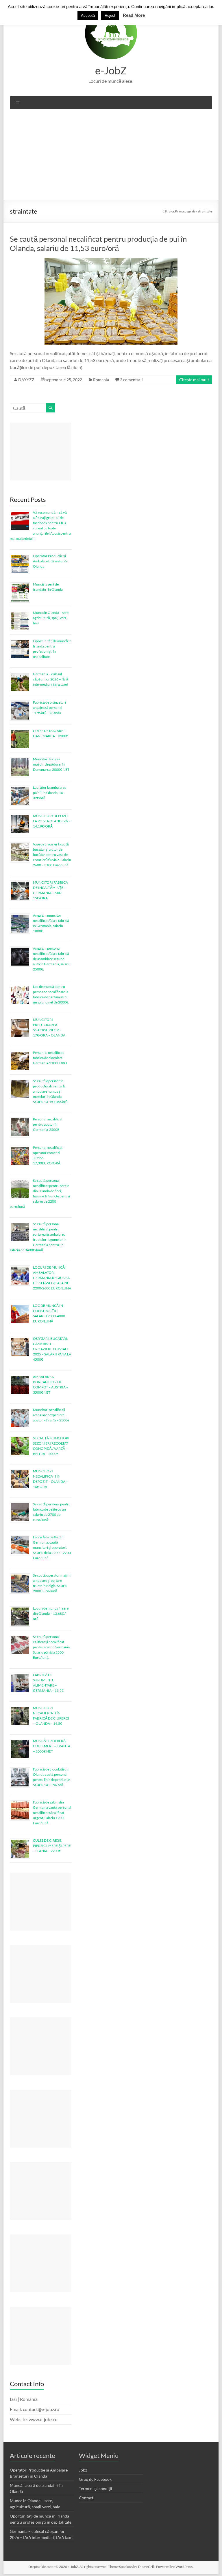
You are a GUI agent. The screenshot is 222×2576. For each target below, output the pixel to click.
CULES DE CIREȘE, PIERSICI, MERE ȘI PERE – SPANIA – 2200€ (52, 1846)
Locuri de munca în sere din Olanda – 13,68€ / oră (51, 1613)
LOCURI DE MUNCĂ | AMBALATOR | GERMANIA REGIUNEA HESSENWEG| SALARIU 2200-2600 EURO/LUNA (52, 1278)
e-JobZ (111, 70)
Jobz (83, 2470)
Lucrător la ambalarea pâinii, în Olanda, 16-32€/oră (50, 793)
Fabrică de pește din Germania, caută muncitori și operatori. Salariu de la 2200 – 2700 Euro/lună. (52, 1547)
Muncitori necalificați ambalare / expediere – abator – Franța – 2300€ (51, 1415)
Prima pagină (185, 211)
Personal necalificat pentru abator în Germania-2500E (48, 1124)
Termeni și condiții (96, 2488)
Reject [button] (110, 15)
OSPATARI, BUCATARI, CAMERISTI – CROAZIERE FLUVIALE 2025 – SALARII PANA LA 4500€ (52, 1349)
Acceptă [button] (88, 15)
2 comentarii (131, 380)
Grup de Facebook (95, 2479)
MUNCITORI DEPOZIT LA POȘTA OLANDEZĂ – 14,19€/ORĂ (52, 821)
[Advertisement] (111, 157)
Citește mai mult (194, 380)
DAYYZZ (26, 380)
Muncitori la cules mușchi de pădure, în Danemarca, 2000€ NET (51, 764)
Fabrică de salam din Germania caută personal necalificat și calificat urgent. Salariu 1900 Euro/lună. (52, 1813)
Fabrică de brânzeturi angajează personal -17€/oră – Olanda (49, 708)
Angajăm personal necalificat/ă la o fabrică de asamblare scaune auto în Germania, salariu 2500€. (52, 959)
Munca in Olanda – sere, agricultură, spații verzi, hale (51, 618)
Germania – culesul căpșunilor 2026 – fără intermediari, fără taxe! (51, 679)
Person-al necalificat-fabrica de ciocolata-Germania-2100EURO (50, 1058)
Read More (134, 15)
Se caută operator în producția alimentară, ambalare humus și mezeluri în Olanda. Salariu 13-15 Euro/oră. (51, 1091)
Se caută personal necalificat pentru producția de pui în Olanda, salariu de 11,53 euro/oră (98, 243)
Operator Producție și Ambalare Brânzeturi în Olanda (51, 561)
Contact (86, 2498)
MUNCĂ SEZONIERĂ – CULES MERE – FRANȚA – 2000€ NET (52, 1746)
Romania (101, 380)
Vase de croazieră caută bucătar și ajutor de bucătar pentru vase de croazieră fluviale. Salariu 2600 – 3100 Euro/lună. (52, 855)
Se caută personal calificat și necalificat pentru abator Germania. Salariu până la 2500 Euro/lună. (52, 1647)
